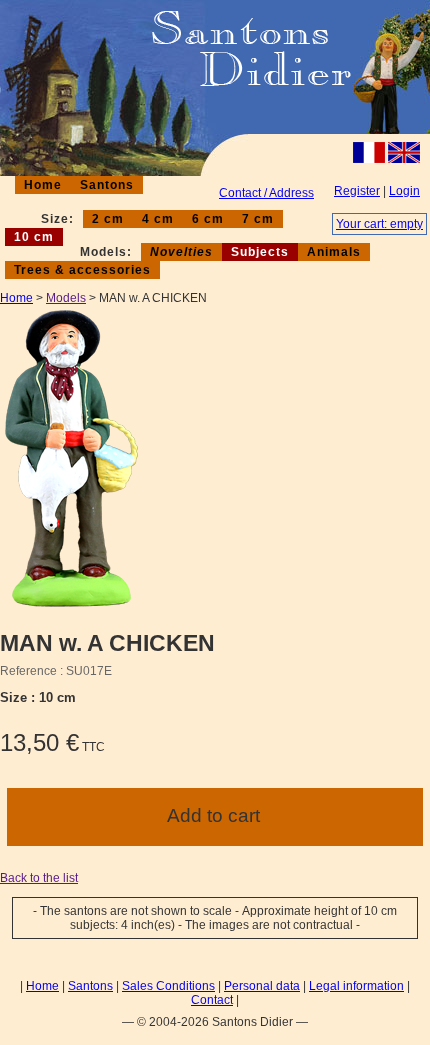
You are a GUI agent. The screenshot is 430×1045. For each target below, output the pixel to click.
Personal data (262, 986)
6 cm (208, 219)
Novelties (181, 252)
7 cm (258, 219)
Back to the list (39, 878)
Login (404, 191)
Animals (334, 252)
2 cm (108, 219)
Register (357, 191)
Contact (212, 1000)
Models (66, 298)
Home (43, 185)
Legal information (356, 986)
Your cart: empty (379, 224)
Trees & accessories (82, 270)
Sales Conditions (168, 986)
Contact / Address (266, 193)
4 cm (158, 219)
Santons (107, 185)
